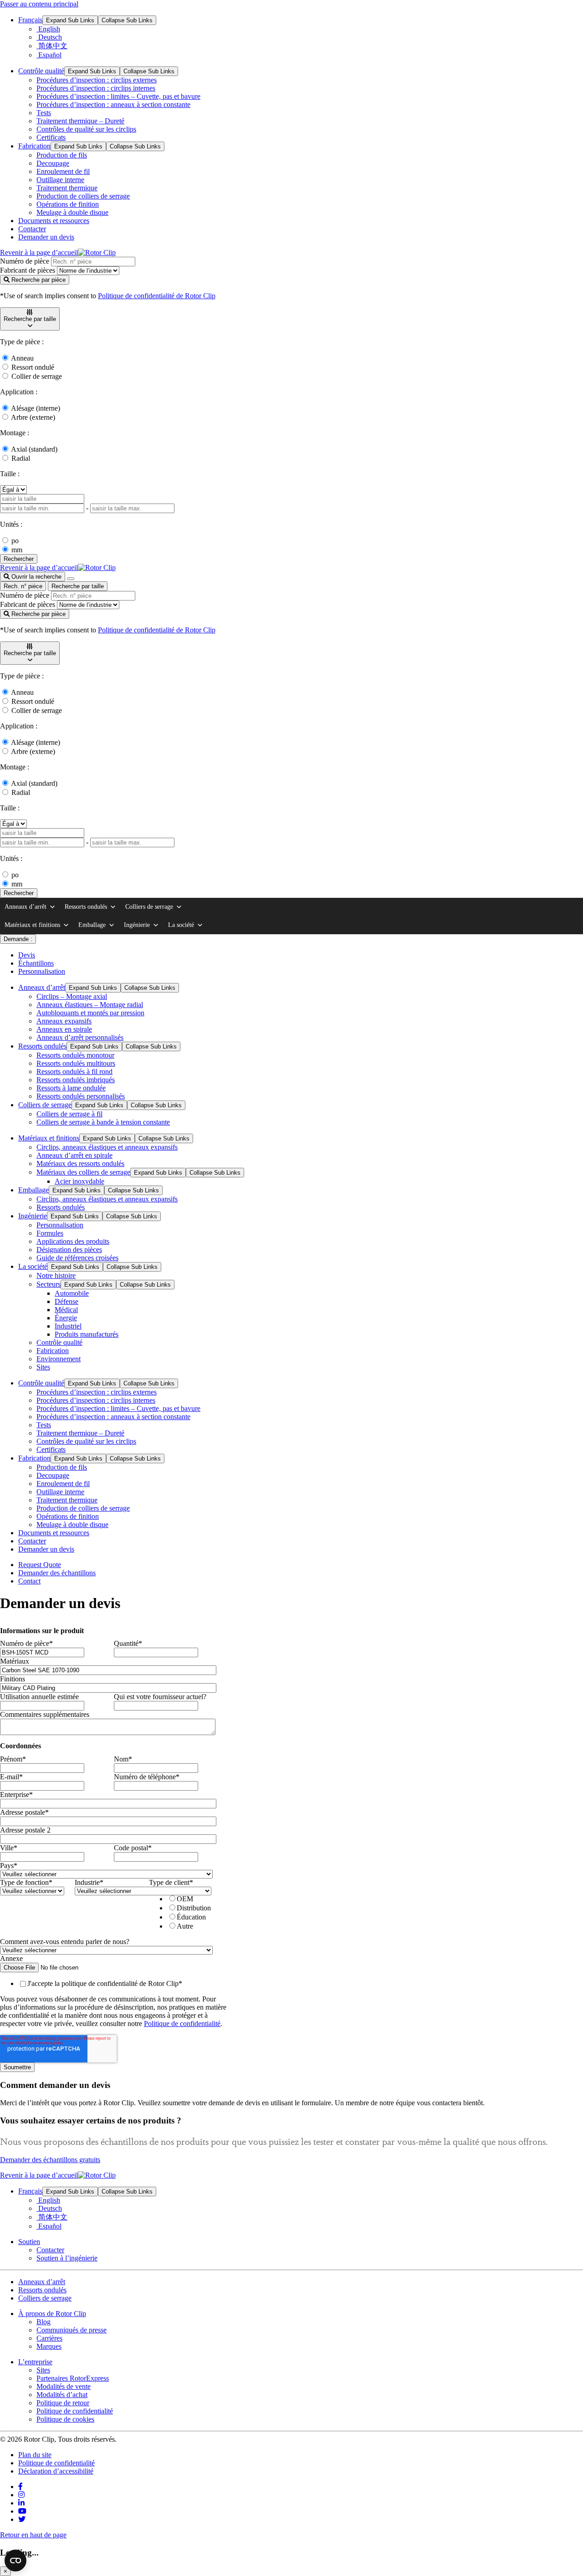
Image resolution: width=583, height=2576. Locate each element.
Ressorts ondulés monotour (75, 1055)
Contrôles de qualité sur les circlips (86, 129)
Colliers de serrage (149, 907)
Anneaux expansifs (64, 1021)
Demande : (18, 939)
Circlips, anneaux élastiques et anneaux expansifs (107, 1147)
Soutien (29, 2242)
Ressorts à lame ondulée (71, 1088)
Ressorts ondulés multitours (76, 1063)
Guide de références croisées (77, 1258)
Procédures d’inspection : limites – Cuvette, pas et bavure (118, 96)
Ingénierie (137, 925)
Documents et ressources (54, 221)
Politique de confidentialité (182, 2024)
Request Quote (40, 1565)
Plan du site (35, 2455)
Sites (43, 1367)
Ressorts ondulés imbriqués (76, 1080)
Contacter (32, 229)
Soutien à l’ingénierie (67, 2258)
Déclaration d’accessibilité (56, 2471)
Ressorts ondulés (86, 907)
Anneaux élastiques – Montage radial (90, 1005)
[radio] (194, 1899)
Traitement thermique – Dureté (80, 121)
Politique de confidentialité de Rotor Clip (157, 296)
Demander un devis (46, 237)
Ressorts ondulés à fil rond (74, 1072)
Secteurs (49, 1284)
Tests (44, 113)
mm (17, 550)
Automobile (72, 1293)
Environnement (59, 1359)
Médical (66, 1310)
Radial (21, 458)
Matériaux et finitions (32, 925)
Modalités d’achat (62, 2395)
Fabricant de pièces (28, 270)
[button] (30, 319)
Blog (43, 2322)
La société (181, 925)
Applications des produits (73, 1241)
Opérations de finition (68, 204)
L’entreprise (35, 2362)
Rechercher (19, 559)
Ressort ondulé (33, 367)
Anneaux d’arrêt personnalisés (80, 1037)
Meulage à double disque (72, 212)
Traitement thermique (67, 188)
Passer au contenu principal (39, 4)
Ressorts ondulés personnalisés (81, 1096)
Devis (27, 955)
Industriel (68, 1326)
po (15, 541)
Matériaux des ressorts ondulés (80, 1163)
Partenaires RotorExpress (73, 2378)
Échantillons (36, 963)
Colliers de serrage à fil (69, 1114)
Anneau (22, 358)
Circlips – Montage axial (72, 996)
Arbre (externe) (33, 417)
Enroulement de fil (63, 171)
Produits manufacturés (87, 1334)
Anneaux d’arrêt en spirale (74, 1155)
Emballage (92, 925)
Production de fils (62, 155)
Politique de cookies (65, 2419)
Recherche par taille (78, 586)
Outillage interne (60, 180)
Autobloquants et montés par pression (90, 1013)
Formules (50, 1233)
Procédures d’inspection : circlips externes (97, 80)
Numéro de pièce (25, 261)
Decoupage (53, 163)
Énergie (66, 1318)
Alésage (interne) (36, 408)
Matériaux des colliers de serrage (83, 1172)
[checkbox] (184, 1912)
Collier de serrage (37, 376)
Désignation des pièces (69, 1250)
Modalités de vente (64, 2386)
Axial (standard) (34, 449)
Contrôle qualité (41, 71)
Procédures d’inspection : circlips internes (96, 88)
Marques (49, 2346)
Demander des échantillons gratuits (50, 2160)
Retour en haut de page (33, 2535)
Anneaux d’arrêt (26, 907)
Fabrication (34, 146)
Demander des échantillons (57, 1573)
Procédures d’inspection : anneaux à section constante (113, 104)
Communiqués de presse (72, 2330)
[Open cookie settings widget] (15, 2561)
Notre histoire (56, 1275)
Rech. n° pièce (23, 586)
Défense (66, 1301)
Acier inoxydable (79, 1181)
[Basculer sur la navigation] (71, 579)
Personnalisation (42, 971)
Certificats (51, 137)
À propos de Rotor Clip (52, 2314)
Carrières (49, 2338)
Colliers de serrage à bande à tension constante (103, 1122)
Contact (29, 1581)
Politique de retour (63, 2403)
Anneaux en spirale (64, 1029)
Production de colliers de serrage (83, 196)
